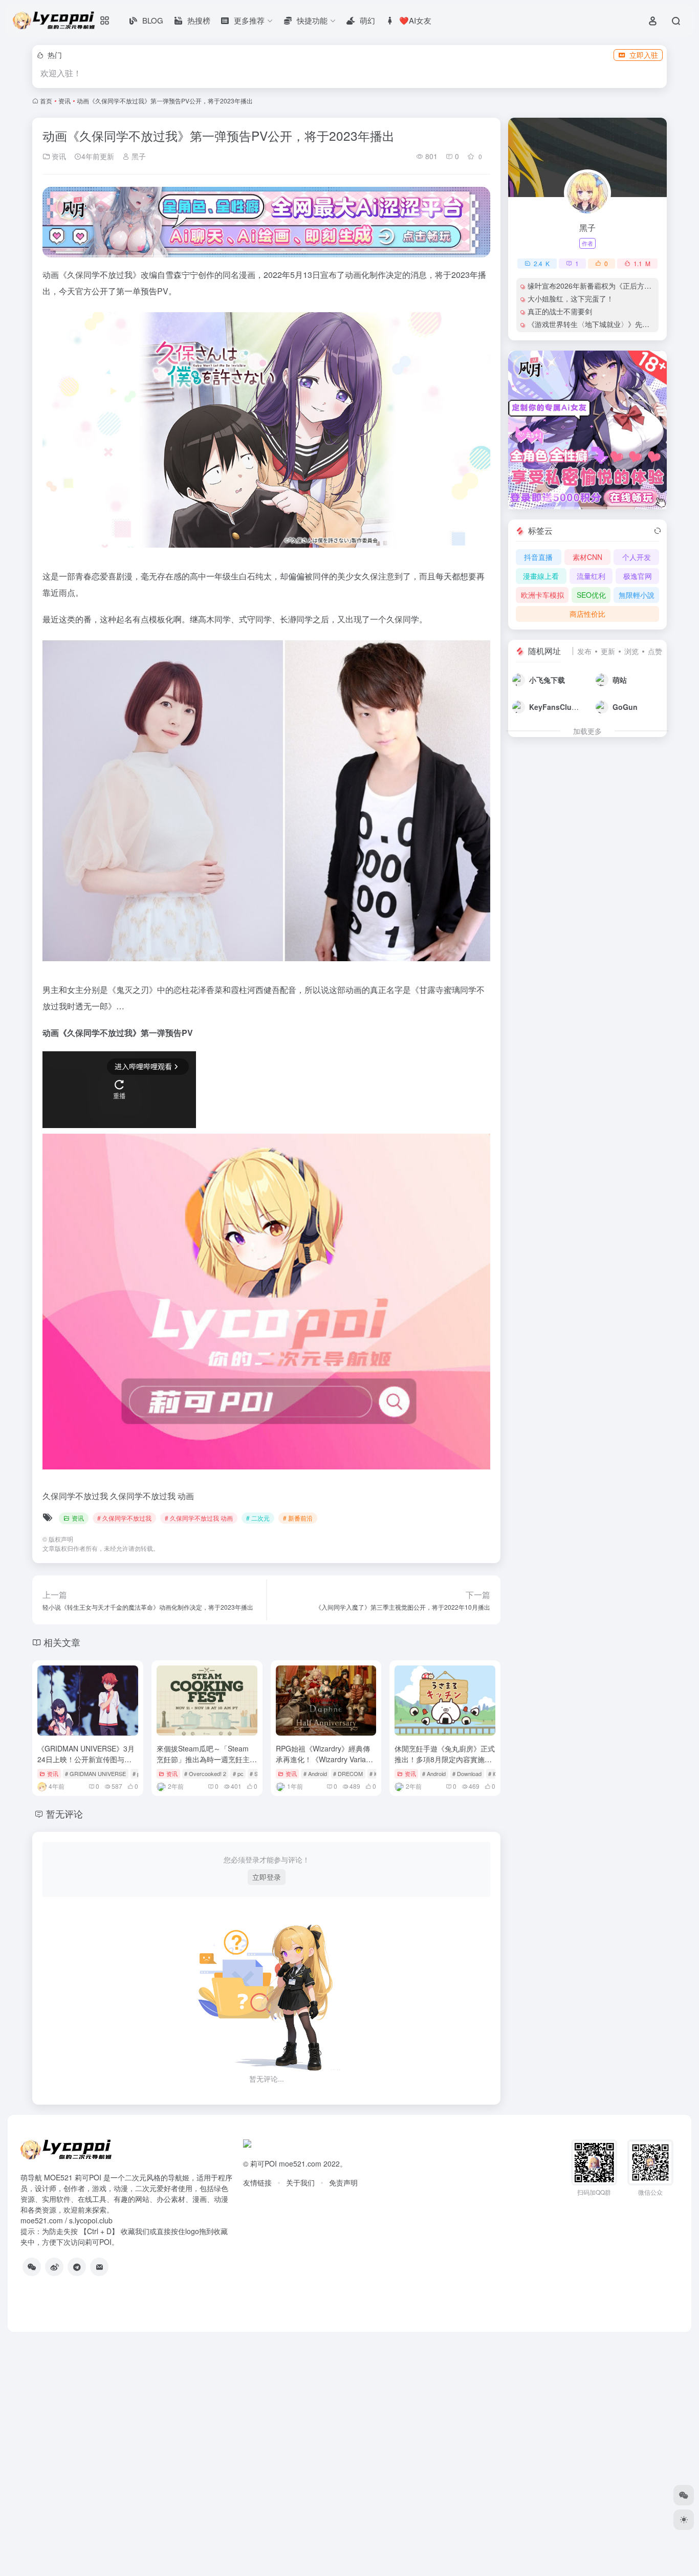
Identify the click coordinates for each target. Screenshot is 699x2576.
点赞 (655, 651)
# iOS (495, 1773)
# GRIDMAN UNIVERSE (95, 1773)
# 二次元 (258, 1518)
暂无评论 (64, 1813)
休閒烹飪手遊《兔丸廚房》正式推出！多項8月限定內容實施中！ (445, 1759)
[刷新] (658, 531)
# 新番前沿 (298, 1518)
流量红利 (591, 576)
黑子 (138, 156)
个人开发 (637, 557)
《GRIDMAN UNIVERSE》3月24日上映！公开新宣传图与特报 (86, 1759)
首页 (46, 101)
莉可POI (264, 2163)
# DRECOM (348, 1773)
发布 (584, 651)
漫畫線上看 (541, 576)
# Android (315, 1773)
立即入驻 (644, 55)
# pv (138, 1773)
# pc (238, 1773)
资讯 (64, 101)
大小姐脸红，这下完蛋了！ (571, 298)
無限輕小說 (637, 595)
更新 (608, 651)
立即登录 (267, 1877)
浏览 (631, 651)
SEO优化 (591, 595)
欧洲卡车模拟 (542, 595)
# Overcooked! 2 (205, 1773)
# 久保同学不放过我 (124, 1518)
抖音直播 (538, 557)
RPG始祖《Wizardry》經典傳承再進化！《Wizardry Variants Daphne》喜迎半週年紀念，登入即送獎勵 (326, 1765)
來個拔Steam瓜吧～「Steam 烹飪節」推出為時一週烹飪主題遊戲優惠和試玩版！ (207, 1759)
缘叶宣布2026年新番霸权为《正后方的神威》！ (604, 286)
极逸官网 (638, 576)
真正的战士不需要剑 (560, 311)
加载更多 (587, 731)
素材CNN (587, 557)
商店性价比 (587, 614)
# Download (467, 1773)
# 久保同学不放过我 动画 (199, 1518)
